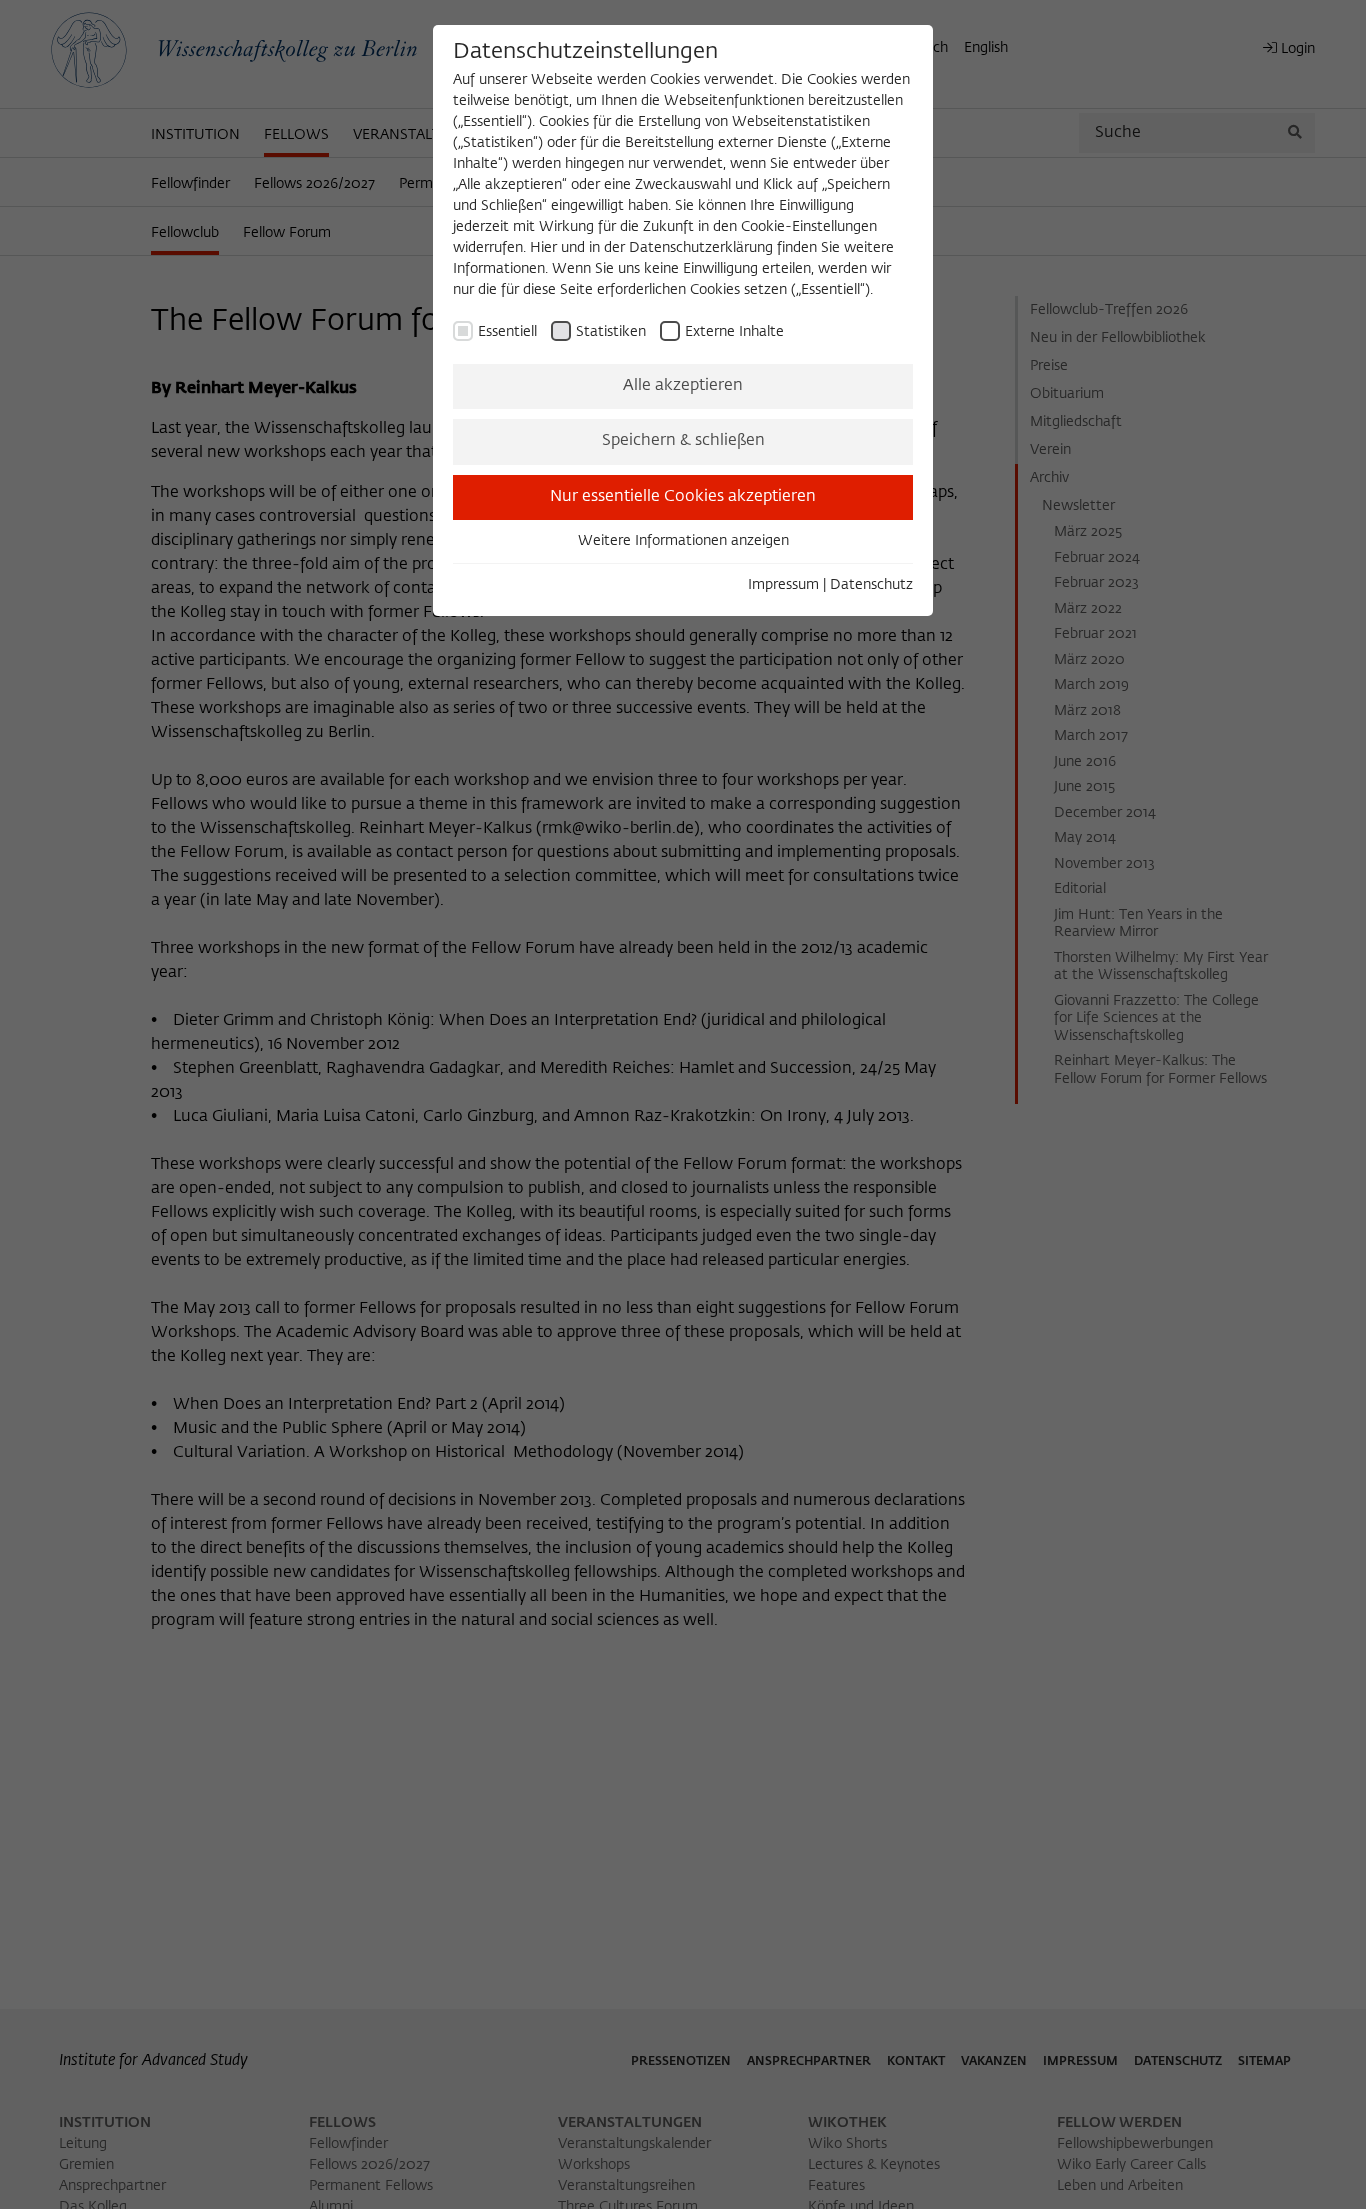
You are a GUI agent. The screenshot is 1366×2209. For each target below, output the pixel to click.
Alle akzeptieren (683, 386)
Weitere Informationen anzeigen (683, 541)
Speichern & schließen (683, 441)
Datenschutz (871, 585)
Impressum (783, 585)
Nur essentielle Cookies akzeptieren (683, 497)
